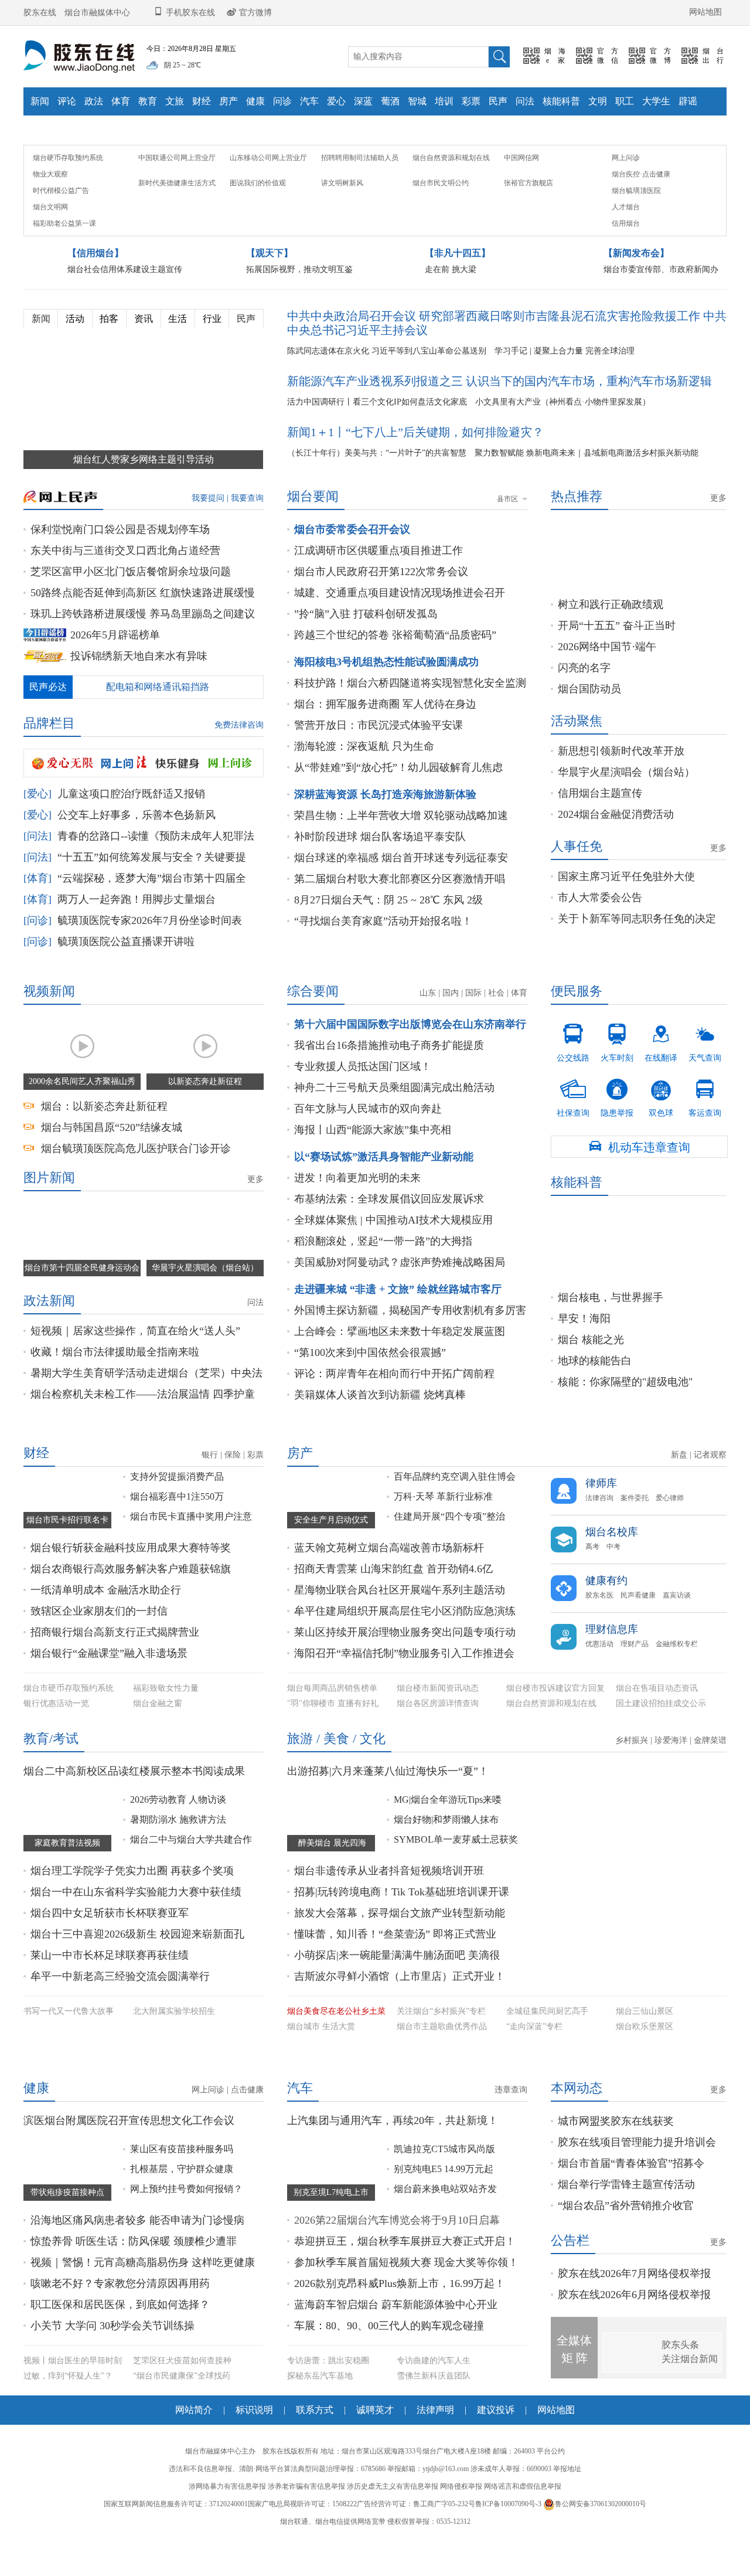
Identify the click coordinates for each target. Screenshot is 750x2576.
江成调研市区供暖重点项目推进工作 (379, 580)
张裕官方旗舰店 (529, 212)
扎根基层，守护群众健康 (182, 2233)
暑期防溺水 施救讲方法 (178, 1849)
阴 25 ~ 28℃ (183, 65)
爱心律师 (670, 1527)
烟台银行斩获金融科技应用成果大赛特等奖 (131, 1577)
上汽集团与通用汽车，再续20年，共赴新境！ (393, 2185)
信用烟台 (626, 253)
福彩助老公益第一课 (64, 253)
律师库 (601, 1513)
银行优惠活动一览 (56, 1733)
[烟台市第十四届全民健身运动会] (82, 1268)
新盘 (679, 1484)
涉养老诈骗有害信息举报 (306, 2551)
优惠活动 (599, 1673)
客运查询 (705, 1127)
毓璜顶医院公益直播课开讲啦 (126, 971)
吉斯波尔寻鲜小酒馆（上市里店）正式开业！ (400, 2006)
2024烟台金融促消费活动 (616, 844)
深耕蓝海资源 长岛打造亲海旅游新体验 (385, 824)
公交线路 (573, 1072)
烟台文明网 (50, 236)
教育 (148, 101)
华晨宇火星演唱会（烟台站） (626, 801)
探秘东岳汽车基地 (320, 2440)
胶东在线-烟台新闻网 (79, 57)
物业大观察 (50, 203)
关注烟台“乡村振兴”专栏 (441, 2040)
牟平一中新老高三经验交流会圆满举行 (120, 2006)
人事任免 (577, 876)
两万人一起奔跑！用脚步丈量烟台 (137, 929)
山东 (428, 1022)
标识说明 (254, 2474)
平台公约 (551, 2516)
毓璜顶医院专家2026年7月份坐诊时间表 (150, 950)
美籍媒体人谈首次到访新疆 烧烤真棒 (380, 1424)
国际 (473, 1022)
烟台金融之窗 (158, 1733)
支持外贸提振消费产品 (177, 1506)
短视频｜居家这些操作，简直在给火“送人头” (135, 1360)
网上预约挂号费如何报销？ (186, 2253)
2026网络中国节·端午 (607, 676)
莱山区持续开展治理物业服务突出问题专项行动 (405, 1661)
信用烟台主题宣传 (600, 823)
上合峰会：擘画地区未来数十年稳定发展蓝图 (400, 1361)
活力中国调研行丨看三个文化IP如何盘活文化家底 (377, 431)
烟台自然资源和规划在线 (451, 187)
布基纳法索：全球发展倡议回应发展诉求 (389, 1228)
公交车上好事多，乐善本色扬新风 (137, 844)
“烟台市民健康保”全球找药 (182, 2440)
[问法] (37, 865)
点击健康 (656, 203)
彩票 (471, 101)
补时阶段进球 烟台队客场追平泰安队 (380, 866)
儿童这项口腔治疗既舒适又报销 (131, 823)
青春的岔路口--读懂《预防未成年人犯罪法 (156, 865)
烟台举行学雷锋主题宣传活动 (626, 2249)
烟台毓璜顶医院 (636, 220)
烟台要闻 (313, 526)
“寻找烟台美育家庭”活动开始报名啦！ (383, 950)
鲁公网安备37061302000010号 (601, 2568)
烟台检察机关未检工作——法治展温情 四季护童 (143, 1423)
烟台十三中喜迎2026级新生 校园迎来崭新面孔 (137, 1963)
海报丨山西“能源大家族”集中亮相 (373, 1159)
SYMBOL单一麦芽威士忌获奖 (456, 1869)
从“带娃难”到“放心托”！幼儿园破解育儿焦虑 (398, 797)
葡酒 (390, 101)
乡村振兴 (632, 1770)
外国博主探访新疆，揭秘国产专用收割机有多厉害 (410, 1340)
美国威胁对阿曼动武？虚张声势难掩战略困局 (400, 1292)
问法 (525, 101)
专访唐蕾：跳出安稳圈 (328, 2425)
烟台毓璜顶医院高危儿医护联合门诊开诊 (136, 1178)
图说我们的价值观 (258, 212)
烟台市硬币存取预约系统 (69, 1717)
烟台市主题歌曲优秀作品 (442, 2056)
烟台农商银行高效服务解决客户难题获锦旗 (131, 1598)
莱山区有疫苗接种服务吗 (182, 2213)
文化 (373, 1768)
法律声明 (435, 2474)
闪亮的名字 (584, 697)
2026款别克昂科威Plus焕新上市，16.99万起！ (400, 2348)
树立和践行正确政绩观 (611, 634)
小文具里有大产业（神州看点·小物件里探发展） (563, 431)
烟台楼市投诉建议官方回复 (555, 1717)
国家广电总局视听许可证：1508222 (302, 2568)
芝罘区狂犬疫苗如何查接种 (182, 2425)
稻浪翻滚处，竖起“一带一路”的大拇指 (383, 1270)
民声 (498, 101)
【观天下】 (270, 282)
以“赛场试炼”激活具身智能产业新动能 (384, 1186)
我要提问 (208, 527)
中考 (613, 1576)
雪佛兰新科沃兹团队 (434, 2440)
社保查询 (573, 1127)
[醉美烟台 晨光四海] (331, 1849)
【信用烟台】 (96, 282)
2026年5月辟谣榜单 (115, 664)
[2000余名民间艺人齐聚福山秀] (82, 1081)
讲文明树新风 (342, 212)
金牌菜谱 (710, 1770)
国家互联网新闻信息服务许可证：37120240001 (176, 2568)
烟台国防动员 (589, 718)
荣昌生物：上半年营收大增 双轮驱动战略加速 (401, 845)
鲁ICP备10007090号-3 (508, 2568)
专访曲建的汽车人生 (434, 2425)
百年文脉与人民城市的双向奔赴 (368, 1138)
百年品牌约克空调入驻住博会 (455, 1506)
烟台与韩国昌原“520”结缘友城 (112, 1157)
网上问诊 (626, 187)
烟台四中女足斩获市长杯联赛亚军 (110, 1942)
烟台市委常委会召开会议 (352, 559)
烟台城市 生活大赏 (321, 2056)
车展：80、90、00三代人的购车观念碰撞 (389, 2390)
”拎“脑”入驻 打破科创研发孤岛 (366, 643)
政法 (94, 101)
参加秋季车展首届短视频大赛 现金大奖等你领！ (406, 2327)
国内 (451, 1022)
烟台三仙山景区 (645, 2040)
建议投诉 (496, 2474)
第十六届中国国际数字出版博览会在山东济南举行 (410, 1053)
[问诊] (37, 950)
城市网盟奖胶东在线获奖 (616, 2186)
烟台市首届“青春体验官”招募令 (631, 2228)
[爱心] (37, 823)
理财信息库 (612, 1659)
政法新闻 (49, 1330)
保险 (233, 1484)
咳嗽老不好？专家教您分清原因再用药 (120, 2348)
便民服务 (577, 1020)
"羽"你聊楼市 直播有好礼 (333, 1733)
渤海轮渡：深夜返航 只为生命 (364, 776)
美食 (336, 1768)
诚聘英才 (375, 2474)
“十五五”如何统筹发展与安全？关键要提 (152, 886)
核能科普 (561, 101)
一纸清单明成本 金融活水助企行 (106, 1619)
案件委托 (635, 1527)
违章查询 (511, 2154)
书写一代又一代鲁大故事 (69, 2040)
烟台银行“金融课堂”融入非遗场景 (109, 1683)
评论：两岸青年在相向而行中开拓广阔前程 (394, 1403)
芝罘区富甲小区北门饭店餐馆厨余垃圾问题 (131, 601)
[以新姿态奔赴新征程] (205, 1081)
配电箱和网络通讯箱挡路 (158, 716)
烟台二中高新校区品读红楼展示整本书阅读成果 (134, 1800)
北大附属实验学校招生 (174, 2040)
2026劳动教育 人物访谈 (178, 1829)
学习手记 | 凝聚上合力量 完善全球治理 (565, 380)
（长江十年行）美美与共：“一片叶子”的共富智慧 (377, 482)
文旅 (175, 101)
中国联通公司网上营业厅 (177, 187)
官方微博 (249, 13)
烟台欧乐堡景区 (645, 2056)
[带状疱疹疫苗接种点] (67, 2233)
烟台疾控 (626, 203)
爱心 (336, 101)
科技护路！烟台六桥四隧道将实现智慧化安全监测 (410, 712)
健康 (255, 101)
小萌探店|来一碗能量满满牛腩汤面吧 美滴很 (397, 1984)
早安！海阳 (584, 1348)
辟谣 (688, 101)
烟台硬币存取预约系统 (68, 187)
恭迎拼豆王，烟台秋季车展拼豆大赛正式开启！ (405, 2306)
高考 (592, 1576)
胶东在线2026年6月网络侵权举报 (634, 2359)
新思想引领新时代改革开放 (621, 780)
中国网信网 (521, 187)
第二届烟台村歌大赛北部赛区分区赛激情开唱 (400, 908)
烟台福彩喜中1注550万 (177, 1526)
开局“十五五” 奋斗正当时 (617, 655)
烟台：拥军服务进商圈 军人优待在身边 (385, 733)
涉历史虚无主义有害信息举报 (393, 2551)
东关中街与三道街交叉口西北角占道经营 (125, 580)
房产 (229, 101)
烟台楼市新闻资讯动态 (438, 1717)
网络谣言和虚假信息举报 (523, 2551)
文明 (598, 101)
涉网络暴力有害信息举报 (227, 2551)
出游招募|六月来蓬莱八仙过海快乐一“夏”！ (388, 1800)
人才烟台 (626, 236)
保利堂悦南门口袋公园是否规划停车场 (120, 559)
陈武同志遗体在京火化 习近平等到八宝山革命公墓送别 (387, 380)
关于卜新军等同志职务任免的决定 (637, 948)
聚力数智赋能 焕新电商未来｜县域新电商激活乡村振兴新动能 (587, 482)
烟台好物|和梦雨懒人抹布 (446, 1849)
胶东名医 (599, 1625)
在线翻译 (661, 1072)
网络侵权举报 (461, 2551)
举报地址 (567, 2533)
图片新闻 (49, 1207)
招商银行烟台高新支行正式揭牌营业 (115, 1661)
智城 (417, 101)
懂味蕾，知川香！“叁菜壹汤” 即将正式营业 (395, 1963)
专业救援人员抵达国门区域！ (363, 1096)
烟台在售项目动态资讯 (657, 1717)
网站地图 (705, 12)
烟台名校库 (612, 1561)
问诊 (282, 101)
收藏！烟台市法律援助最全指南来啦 (115, 1381)
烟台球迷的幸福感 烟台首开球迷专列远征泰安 (401, 887)
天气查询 (705, 1072)
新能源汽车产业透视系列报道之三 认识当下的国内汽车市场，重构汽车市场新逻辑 (500, 410)
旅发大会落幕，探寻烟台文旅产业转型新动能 (400, 1942)
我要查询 (247, 527)
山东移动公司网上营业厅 (268, 187)
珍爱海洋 (671, 1770)
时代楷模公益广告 (61, 220)
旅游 (300, 1768)
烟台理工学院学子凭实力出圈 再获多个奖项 (132, 1900)
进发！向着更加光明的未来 (357, 1207)
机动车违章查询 (639, 1176)
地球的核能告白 (595, 1390)
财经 (202, 101)
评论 (67, 101)
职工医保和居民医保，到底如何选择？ (120, 2369)
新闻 (40, 101)
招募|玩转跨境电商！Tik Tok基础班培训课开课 (402, 1921)
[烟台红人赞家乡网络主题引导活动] (143, 427)
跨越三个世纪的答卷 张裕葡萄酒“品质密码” (395, 664)
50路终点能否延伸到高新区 (94, 622)
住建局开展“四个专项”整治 (449, 1546)
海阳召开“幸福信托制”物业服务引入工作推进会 (404, 1683)
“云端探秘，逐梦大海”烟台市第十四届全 (152, 908)
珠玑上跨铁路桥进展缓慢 (88, 643)
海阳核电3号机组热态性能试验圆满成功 (386, 691)
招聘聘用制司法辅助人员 (360, 187)
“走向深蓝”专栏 (534, 2056)
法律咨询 (599, 1527)
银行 (210, 1484)
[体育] (37, 908)
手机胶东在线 (184, 13)
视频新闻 (49, 1020)
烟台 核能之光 (591, 1369)
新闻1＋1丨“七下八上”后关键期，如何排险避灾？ (415, 461)
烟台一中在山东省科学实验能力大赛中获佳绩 (136, 1921)
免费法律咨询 (239, 754)
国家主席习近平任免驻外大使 (626, 906)
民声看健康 (638, 1625)
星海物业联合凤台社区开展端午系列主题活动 (400, 1619)
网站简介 (194, 2474)
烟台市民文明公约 (441, 212)
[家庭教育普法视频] (67, 1849)
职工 (625, 101)
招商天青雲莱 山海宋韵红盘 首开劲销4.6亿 (393, 1598)
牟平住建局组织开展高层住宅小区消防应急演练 (405, 1640)
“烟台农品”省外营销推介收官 (626, 2270)
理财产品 (635, 1673)
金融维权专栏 (677, 1673)
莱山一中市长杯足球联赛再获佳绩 (110, 1984)
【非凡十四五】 (458, 282)
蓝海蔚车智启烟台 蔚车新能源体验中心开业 (396, 2369)
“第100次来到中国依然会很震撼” (370, 1382)
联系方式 (315, 2474)
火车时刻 (617, 1072)
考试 (66, 1768)
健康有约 (606, 1610)
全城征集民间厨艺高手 (547, 2040)
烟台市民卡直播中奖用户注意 (191, 1546)
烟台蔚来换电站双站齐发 (445, 2253)
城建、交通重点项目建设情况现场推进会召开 (400, 622)
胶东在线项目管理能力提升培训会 (637, 2207)
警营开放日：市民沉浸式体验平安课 (379, 755)
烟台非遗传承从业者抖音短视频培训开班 (389, 1900)
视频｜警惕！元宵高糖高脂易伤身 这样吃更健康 (143, 2327)
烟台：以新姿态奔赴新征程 (104, 1136)
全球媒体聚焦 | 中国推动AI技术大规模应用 (393, 1249)
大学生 (656, 101)
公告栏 (570, 2305)
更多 (718, 528)
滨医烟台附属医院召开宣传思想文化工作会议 (129, 2185)
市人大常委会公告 (600, 927)
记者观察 (710, 1484)
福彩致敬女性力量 (166, 1717)
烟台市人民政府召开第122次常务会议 (381, 601)
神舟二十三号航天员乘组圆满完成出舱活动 (394, 1117)
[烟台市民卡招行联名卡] (67, 1526)
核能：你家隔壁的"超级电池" (625, 1411)
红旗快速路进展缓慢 (207, 622)
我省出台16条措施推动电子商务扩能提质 (389, 1075)
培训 (444, 101)
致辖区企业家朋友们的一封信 (99, 1640)
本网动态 (577, 2152)
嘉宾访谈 (677, 1625)
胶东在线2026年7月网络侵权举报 (634, 2338)
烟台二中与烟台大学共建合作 (191, 1869)
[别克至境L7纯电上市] (331, 2233)
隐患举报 (617, 1127)
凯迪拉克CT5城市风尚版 (444, 2213)
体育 (121, 101)
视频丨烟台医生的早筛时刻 (73, 2425)
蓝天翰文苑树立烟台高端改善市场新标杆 (389, 1577)
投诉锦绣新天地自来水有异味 (139, 685)
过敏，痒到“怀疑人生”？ (68, 2440)
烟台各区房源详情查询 (438, 1733)
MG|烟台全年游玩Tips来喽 (448, 1829)
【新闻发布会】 (636, 282)
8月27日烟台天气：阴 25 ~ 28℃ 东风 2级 (388, 929)
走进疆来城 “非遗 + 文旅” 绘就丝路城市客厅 (398, 1318)
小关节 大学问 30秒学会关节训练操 (112, 2390)
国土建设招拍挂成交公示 (661, 1733)
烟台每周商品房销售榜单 (332, 1717)
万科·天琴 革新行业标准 (443, 1526)
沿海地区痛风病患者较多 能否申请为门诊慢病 (137, 2285)
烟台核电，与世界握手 (611, 1327)
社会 (496, 1022)
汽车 (309, 101)
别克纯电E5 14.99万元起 (444, 2233)
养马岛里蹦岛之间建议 (202, 643)
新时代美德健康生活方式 (177, 212)
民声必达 (48, 716)
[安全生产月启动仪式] (331, 1526)
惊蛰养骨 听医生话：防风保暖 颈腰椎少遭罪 (134, 2306)
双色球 (661, 1127)
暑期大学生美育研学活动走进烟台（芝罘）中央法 (146, 1402)
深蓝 (363, 101)
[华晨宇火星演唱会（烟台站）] (205, 1268)
